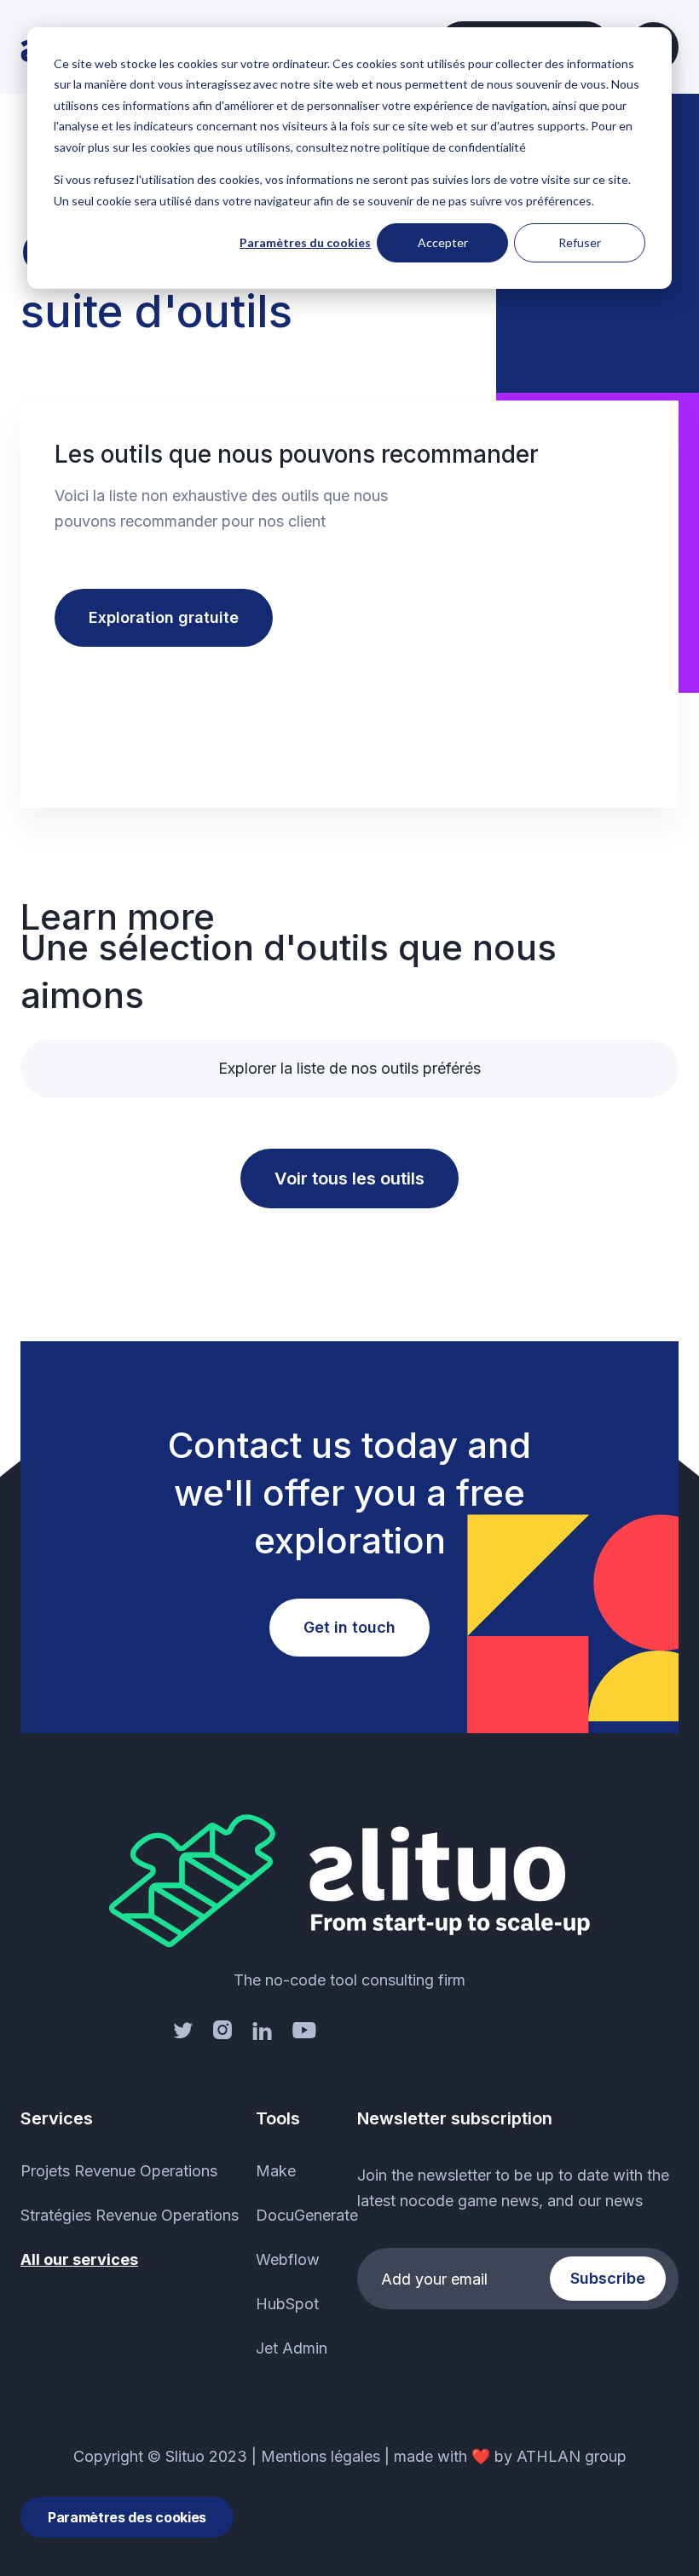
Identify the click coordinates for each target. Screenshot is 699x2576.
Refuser (580, 242)
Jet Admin (292, 2348)
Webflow (288, 2259)
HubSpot (287, 2304)
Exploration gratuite (164, 617)
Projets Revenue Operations (119, 2171)
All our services (79, 2259)
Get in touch (349, 1627)
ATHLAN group (572, 2456)
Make (276, 2171)
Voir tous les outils (349, 1179)
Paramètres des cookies (127, 2517)
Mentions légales (321, 2456)
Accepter (443, 242)
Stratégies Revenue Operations (130, 2215)
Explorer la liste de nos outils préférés (349, 1068)
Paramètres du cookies (305, 242)
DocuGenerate (307, 2215)
